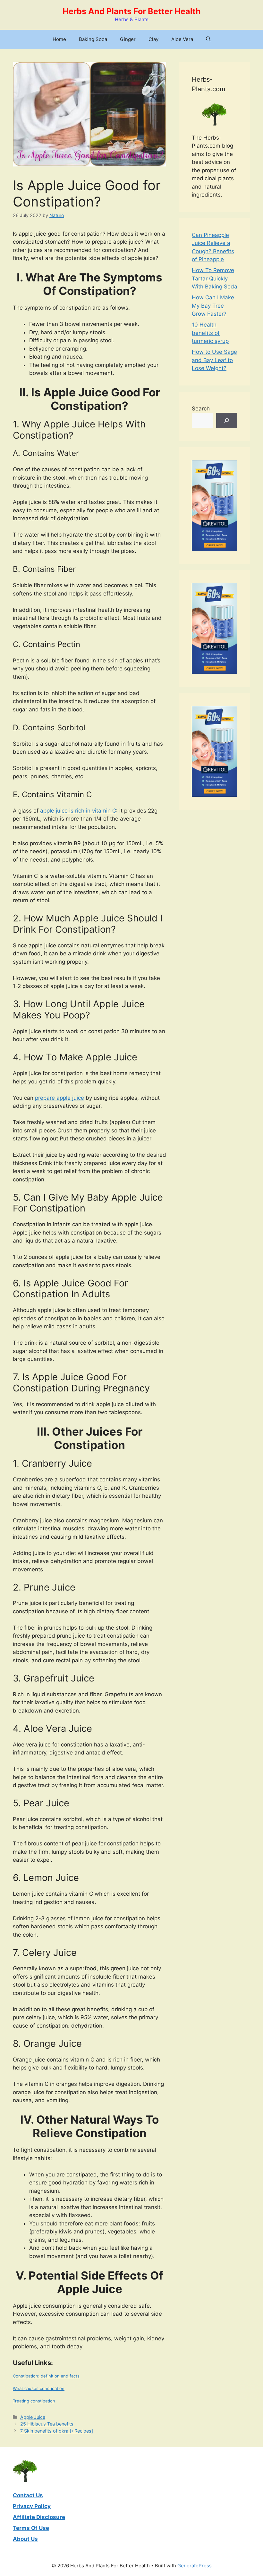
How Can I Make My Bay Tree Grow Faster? (213, 306)
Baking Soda (93, 39)
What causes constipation (39, 2388)
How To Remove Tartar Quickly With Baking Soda (215, 278)
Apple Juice (33, 2417)
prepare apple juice (59, 1098)
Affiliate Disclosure (39, 2517)
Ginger (128, 39)
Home (59, 39)
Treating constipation (34, 2401)
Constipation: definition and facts (46, 2376)
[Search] (227, 420)
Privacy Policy (32, 2506)
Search (201, 409)
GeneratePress (195, 2566)
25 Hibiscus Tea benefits (47, 2424)
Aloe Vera (182, 39)
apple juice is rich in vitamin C (78, 811)
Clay (153, 39)
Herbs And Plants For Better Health (132, 11)
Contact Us (28, 2495)
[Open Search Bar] (208, 39)
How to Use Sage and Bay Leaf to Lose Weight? (214, 360)
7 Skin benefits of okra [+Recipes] (57, 2431)
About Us (25, 2539)
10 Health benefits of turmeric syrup (210, 333)
